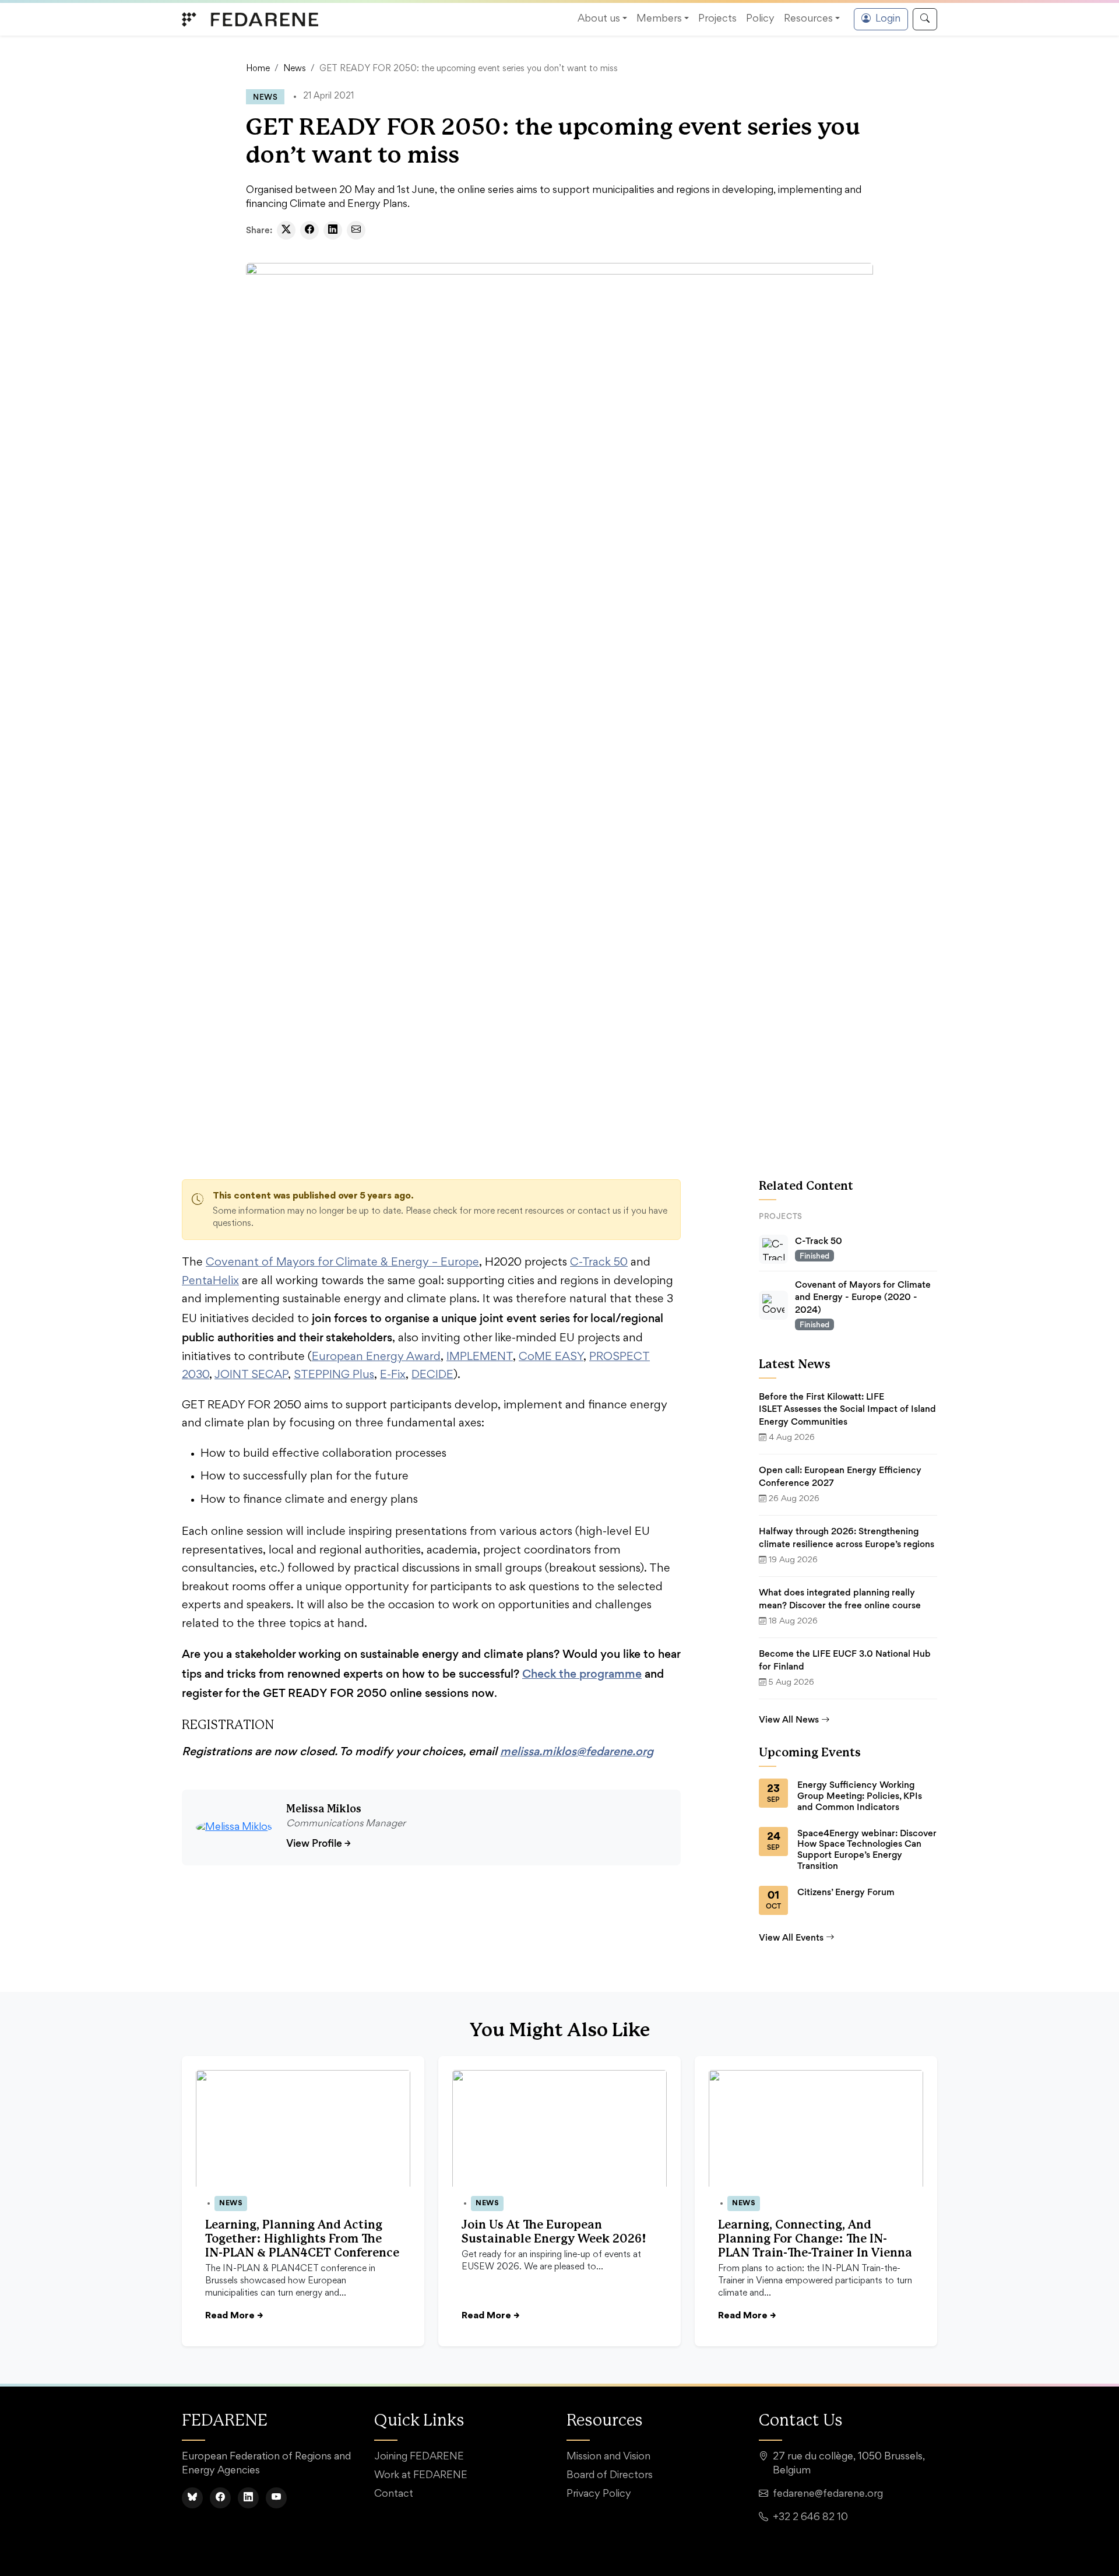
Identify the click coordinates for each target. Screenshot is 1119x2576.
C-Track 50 (599, 1263)
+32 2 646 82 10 (810, 2518)
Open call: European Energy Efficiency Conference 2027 (840, 1476)
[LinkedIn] (248, 2498)
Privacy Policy (599, 2494)
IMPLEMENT (480, 1357)
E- (386, 1375)
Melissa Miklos (324, 1809)
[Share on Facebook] (309, 230)
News (295, 69)
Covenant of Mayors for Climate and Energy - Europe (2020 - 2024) (863, 1297)
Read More (234, 2316)
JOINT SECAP (251, 1375)
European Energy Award (376, 1357)
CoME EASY (551, 1357)
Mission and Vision (608, 2457)
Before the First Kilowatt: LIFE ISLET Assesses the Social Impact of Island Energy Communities (847, 1409)
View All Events (791, 1937)
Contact (394, 2494)
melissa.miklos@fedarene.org (577, 1751)
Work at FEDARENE (421, 2476)
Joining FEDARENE (419, 2457)
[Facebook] (220, 2498)
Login (888, 19)
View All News (789, 1719)
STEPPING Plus (334, 1375)
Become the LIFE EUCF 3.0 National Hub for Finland (845, 1660)
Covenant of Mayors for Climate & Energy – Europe (342, 1263)
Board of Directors (610, 2476)
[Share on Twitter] (286, 230)
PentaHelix (210, 1281)
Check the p (554, 1674)
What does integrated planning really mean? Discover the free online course (840, 1599)
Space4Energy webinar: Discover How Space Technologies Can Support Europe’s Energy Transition (867, 1850)
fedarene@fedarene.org (828, 2494)
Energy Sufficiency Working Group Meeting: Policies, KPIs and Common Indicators (860, 1796)
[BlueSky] (192, 2498)
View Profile (319, 1843)
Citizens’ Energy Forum (846, 1892)
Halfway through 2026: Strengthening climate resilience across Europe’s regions (847, 1537)
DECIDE (432, 1375)
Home (258, 69)
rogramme (614, 1674)
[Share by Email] (356, 230)
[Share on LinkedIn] (333, 230)
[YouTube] (276, 2498)
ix (402, 1375)
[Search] (925, 19)
